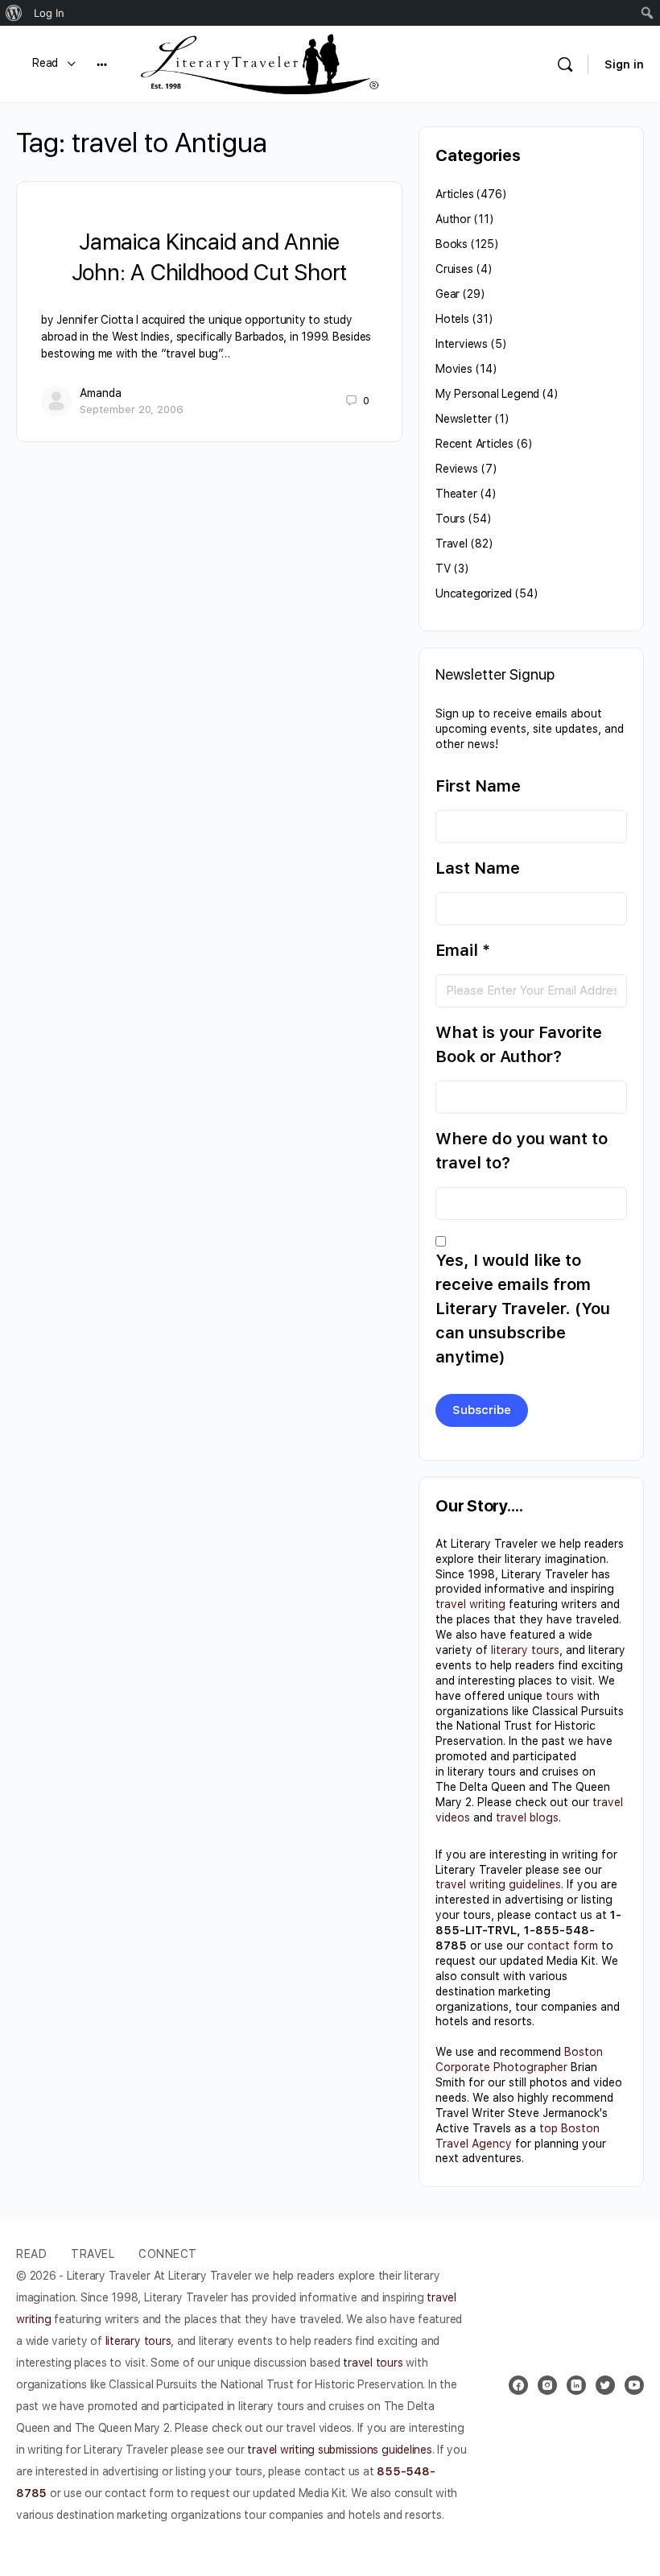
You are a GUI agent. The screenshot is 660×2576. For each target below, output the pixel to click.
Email (463, 950)
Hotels (452, 319)
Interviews (462, 344)
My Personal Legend (487, 394)
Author (453, 219)
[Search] (565, 64)
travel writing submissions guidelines (339, 2450)
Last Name (478, 868)
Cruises (454, 269)
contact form (563, 1945)
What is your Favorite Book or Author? (519, 1044)
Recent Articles (474, 444)
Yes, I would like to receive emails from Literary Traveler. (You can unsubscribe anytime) (523, 1309)
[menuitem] (14, 13)
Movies (454, 369)
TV (443, 569)
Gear (448, 294)
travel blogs (527, 1817)
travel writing (470, 1604)
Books (452, 244)
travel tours (373, 2363)
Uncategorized (474, 593)
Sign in (624, 64)
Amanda (101, 393)
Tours (450, 519)
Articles (454, 194)
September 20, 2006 (132, 409)
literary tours (525, 1650)
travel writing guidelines (498, 1884)
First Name (478, 786)
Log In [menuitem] (49, 13)
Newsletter (464, 419)
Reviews (457, 469)
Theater (456, 494)
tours (560, 1696)
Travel (452, 544)
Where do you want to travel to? (522, 1151)
